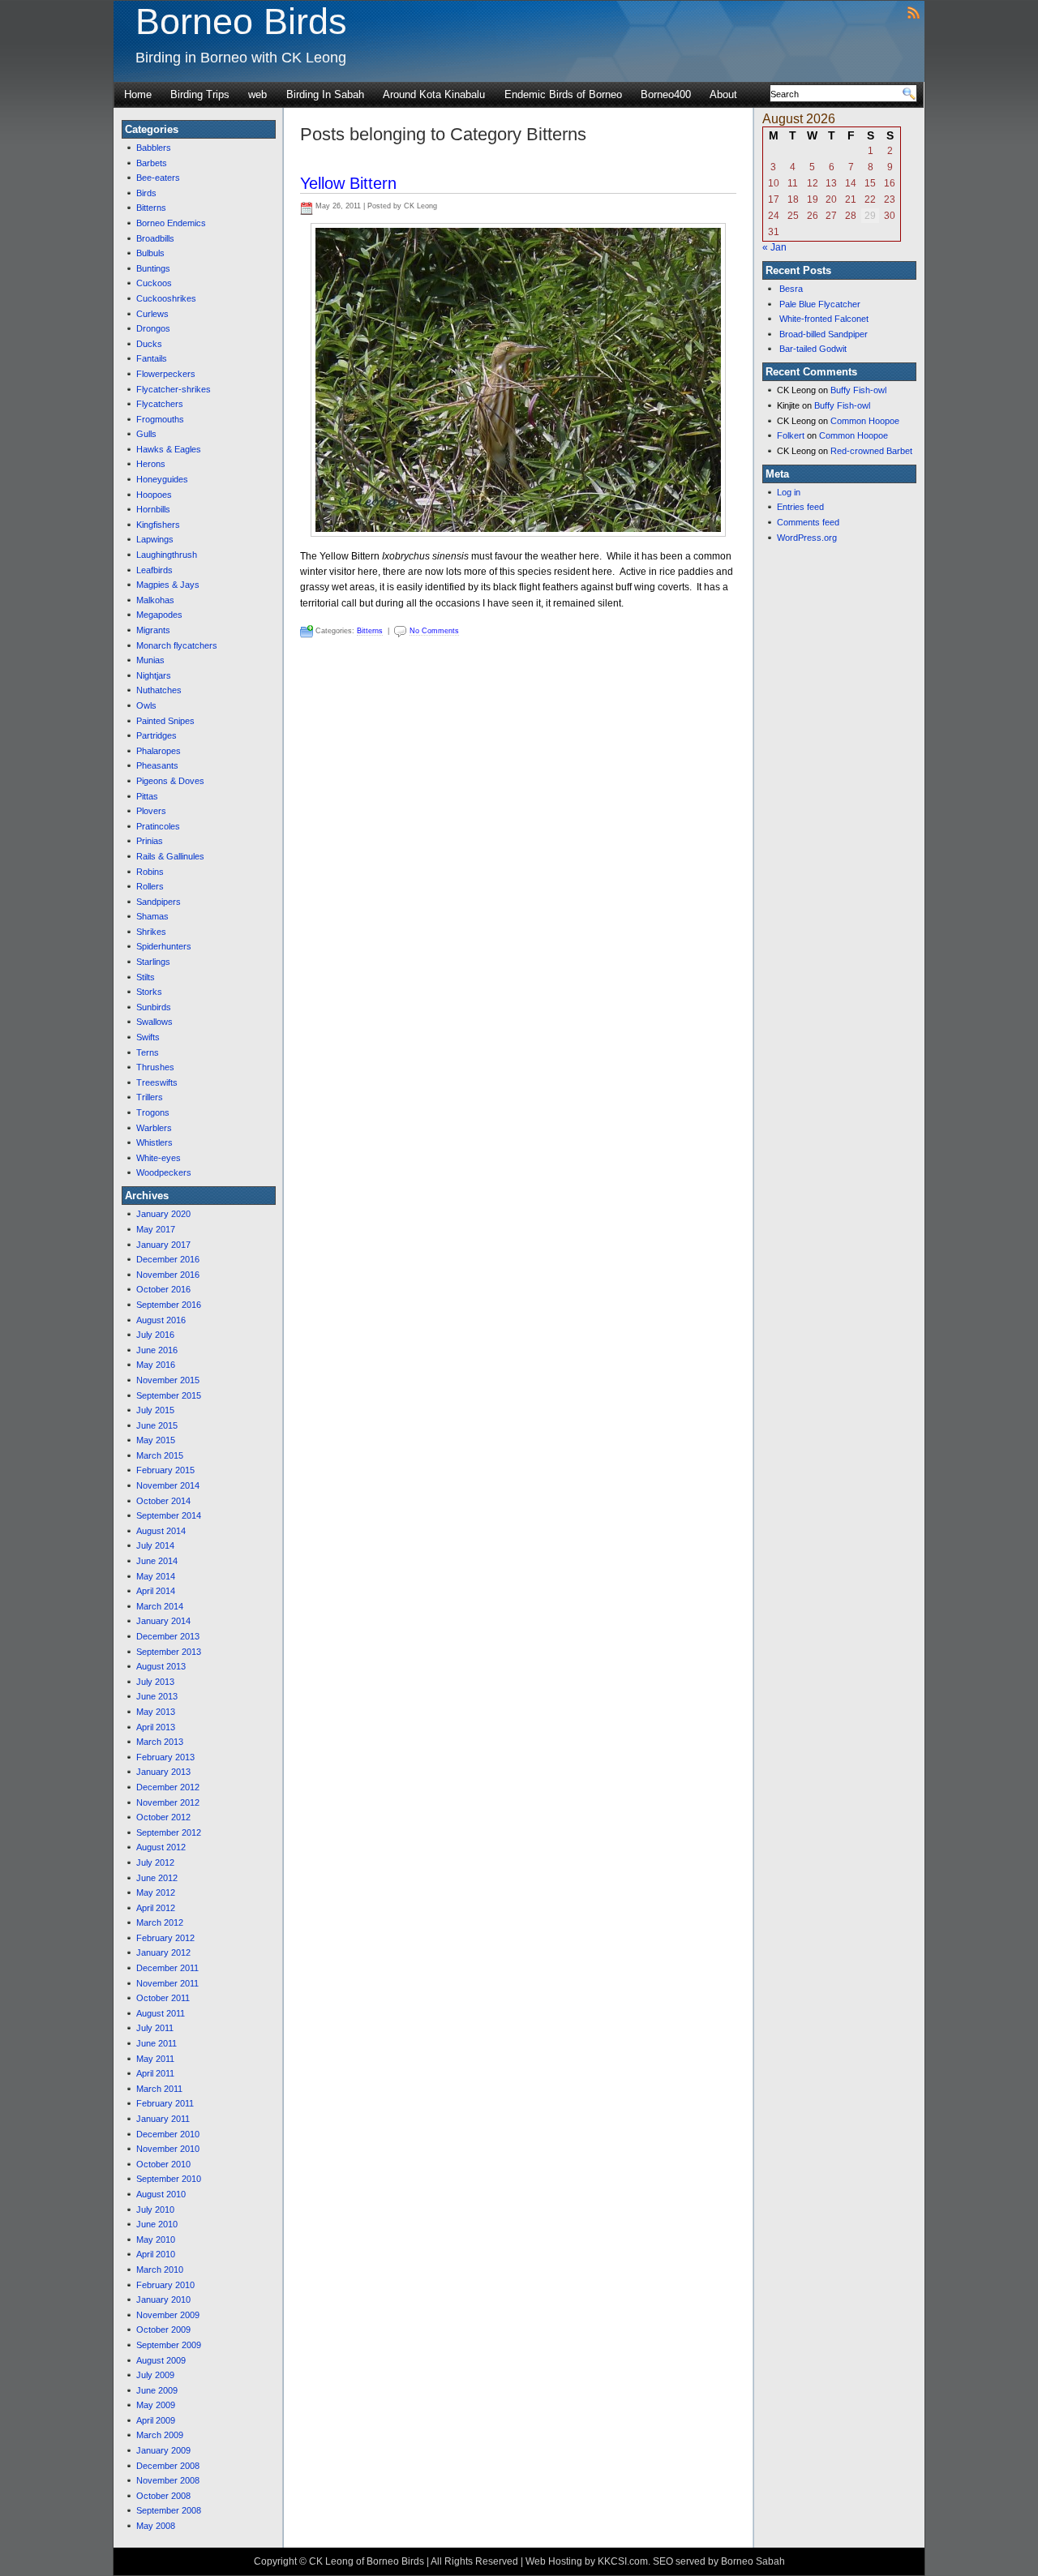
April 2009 (156, 2420)
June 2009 (157, 2390)
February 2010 (165, 2285)
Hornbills (153, 509)
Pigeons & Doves (170, 781)
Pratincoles (158, 826)
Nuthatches (159, 690)
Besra (791, 289)
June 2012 (157, 1878)
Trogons (153, 1112)
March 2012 (160, 1922)
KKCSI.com (623, 2561)
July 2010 (155, 2210)
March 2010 (160, 2270)
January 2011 (163, 2119)
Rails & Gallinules (170, 856)
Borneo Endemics (171, 223)
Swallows (154, 1022)
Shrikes (151, 932)
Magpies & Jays (168, 585)
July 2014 (155, 1545)
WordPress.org (807, 538)
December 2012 (168, 1787)
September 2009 (169, 2345)
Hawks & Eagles (169, 449)
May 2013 (156, 1712)
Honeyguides (162, 479)
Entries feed (800, 507)
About (723, 94)
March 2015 (160, 1455)
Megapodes (159, 615)
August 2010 (161, 2194)
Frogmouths (160, 419)
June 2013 (157, 1696)
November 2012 (168, 1802)
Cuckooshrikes (166, 298)
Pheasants (157, 765)
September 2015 (169, 1395)
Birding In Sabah (325, 94)
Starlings (153, 962)
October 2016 (163, 1289)
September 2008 (169, 2510)
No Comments (434, 631)
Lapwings (155, 539)
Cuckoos (154, 283)
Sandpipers (159, 902)
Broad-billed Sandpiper (824, 334)
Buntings (153, 268)
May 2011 (155, 2059)
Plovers (151, 811)
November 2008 (168, 2480)
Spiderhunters (164, 946)
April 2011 (155, 2073)
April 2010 (156, 2254)
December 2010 (168, 2134)
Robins (150, 872)
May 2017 (156, 1229)
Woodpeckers (164, 1172)
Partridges (157, 735)
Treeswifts (157, 1082)
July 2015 (155, 1410)
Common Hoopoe (865, 421)
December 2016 (168, 1259)
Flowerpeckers (166, 374)
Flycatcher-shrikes (174, 389)
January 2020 (163, 1214)
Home (138, 94)
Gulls (146, 434)
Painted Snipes (165, 721)
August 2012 (161, 1847)
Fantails (152, 358)
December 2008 (168, 2466)
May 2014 (156, 1576)
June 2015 (157, 1425)
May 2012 (156, 1892)
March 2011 (159, 2089)
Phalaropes (159, 751)
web (257, 94)
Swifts (148, 1037)
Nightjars (154, 675)
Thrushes (155, 1067)
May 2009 (156, 2405)
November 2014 (168, 1485)
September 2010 (169, 2179)
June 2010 (157, 2224)
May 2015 (156, 1440)
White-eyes (159, 1158)
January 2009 (163, 2450)
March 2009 (160, 2435)
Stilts (146, 977)
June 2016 (157, 1350)
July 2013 (155, 1682)
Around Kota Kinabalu (434, 94)
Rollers (150, 886)
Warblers (154, 1128)
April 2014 (156, 1591)
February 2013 (165, 1757)
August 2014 (161, 1531)
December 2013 (168, 1636)
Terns (148, 1052)
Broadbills (155, 238)
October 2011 (163, 1998)
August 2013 (161, 1666)
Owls (146, 705)
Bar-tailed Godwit (813, 349)
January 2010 (163, 2300)
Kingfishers (158, 525)
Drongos (153, 328)
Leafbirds (154, 570)
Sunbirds (154, 1007)
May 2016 (156, 1365)
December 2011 (167, 1968)
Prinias (150, 841)
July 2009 (155, 2375)
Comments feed (808, 522)
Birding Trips (200, 94)
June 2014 (157, 1561)
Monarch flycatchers (177, 645)
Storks (149, 992)
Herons (151, 464)
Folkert (791, 435)
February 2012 (165, 1938)
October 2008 (163, 2496)
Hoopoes (154, 495)
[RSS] (914, 12)
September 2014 (169, 1515)
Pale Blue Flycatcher (820, 304)
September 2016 (169, 1305)
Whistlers (154, 1142)
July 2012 (155, 1862)
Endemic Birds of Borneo (563, 94)
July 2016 (155, 1335)
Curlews (152, 314)
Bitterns (151, 208)
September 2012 (169, 1832)
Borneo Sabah (753, 2561)
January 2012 (163, 1952)
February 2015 (165, 1470)
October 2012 (163, 1817)
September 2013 (169, 1652)
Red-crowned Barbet (871, 451)
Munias (150, 660)
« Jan (774, 247)
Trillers (150, 1097)
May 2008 (156, 2526)
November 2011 (167, 1983)
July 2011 (155, 2028)
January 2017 (163, 1245)
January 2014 (163, 1621)
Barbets (152, 163)
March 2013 (160, 1742)
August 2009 (161, 2360)
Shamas (152, 916)
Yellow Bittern (348, 183)
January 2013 (163, 1772)
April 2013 (156, 1727)
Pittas (147, 796)
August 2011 (161, 2013)
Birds (146, 193)
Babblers (154, 148)
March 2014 (160, 1606)
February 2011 (165, 2103)
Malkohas (155, 600)
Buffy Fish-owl (858, 390)
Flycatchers (160, 404)
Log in (789, 492)
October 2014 (163, 1501)
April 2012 (156, 1908)
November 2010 (168, 2149)
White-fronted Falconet (824, 319)
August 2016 (161, 1320)
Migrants (153, 630)
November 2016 (168, 1275)
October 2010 (163, 2164)
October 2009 (163, 2330)
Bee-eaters (158, 178)
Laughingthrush (167, 555)
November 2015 (168, 1380)
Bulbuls (150, 253)
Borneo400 (666, 94)
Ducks (149, 344)
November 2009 (168, 2315)
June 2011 (157, 2043)
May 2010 (156, 2240)
